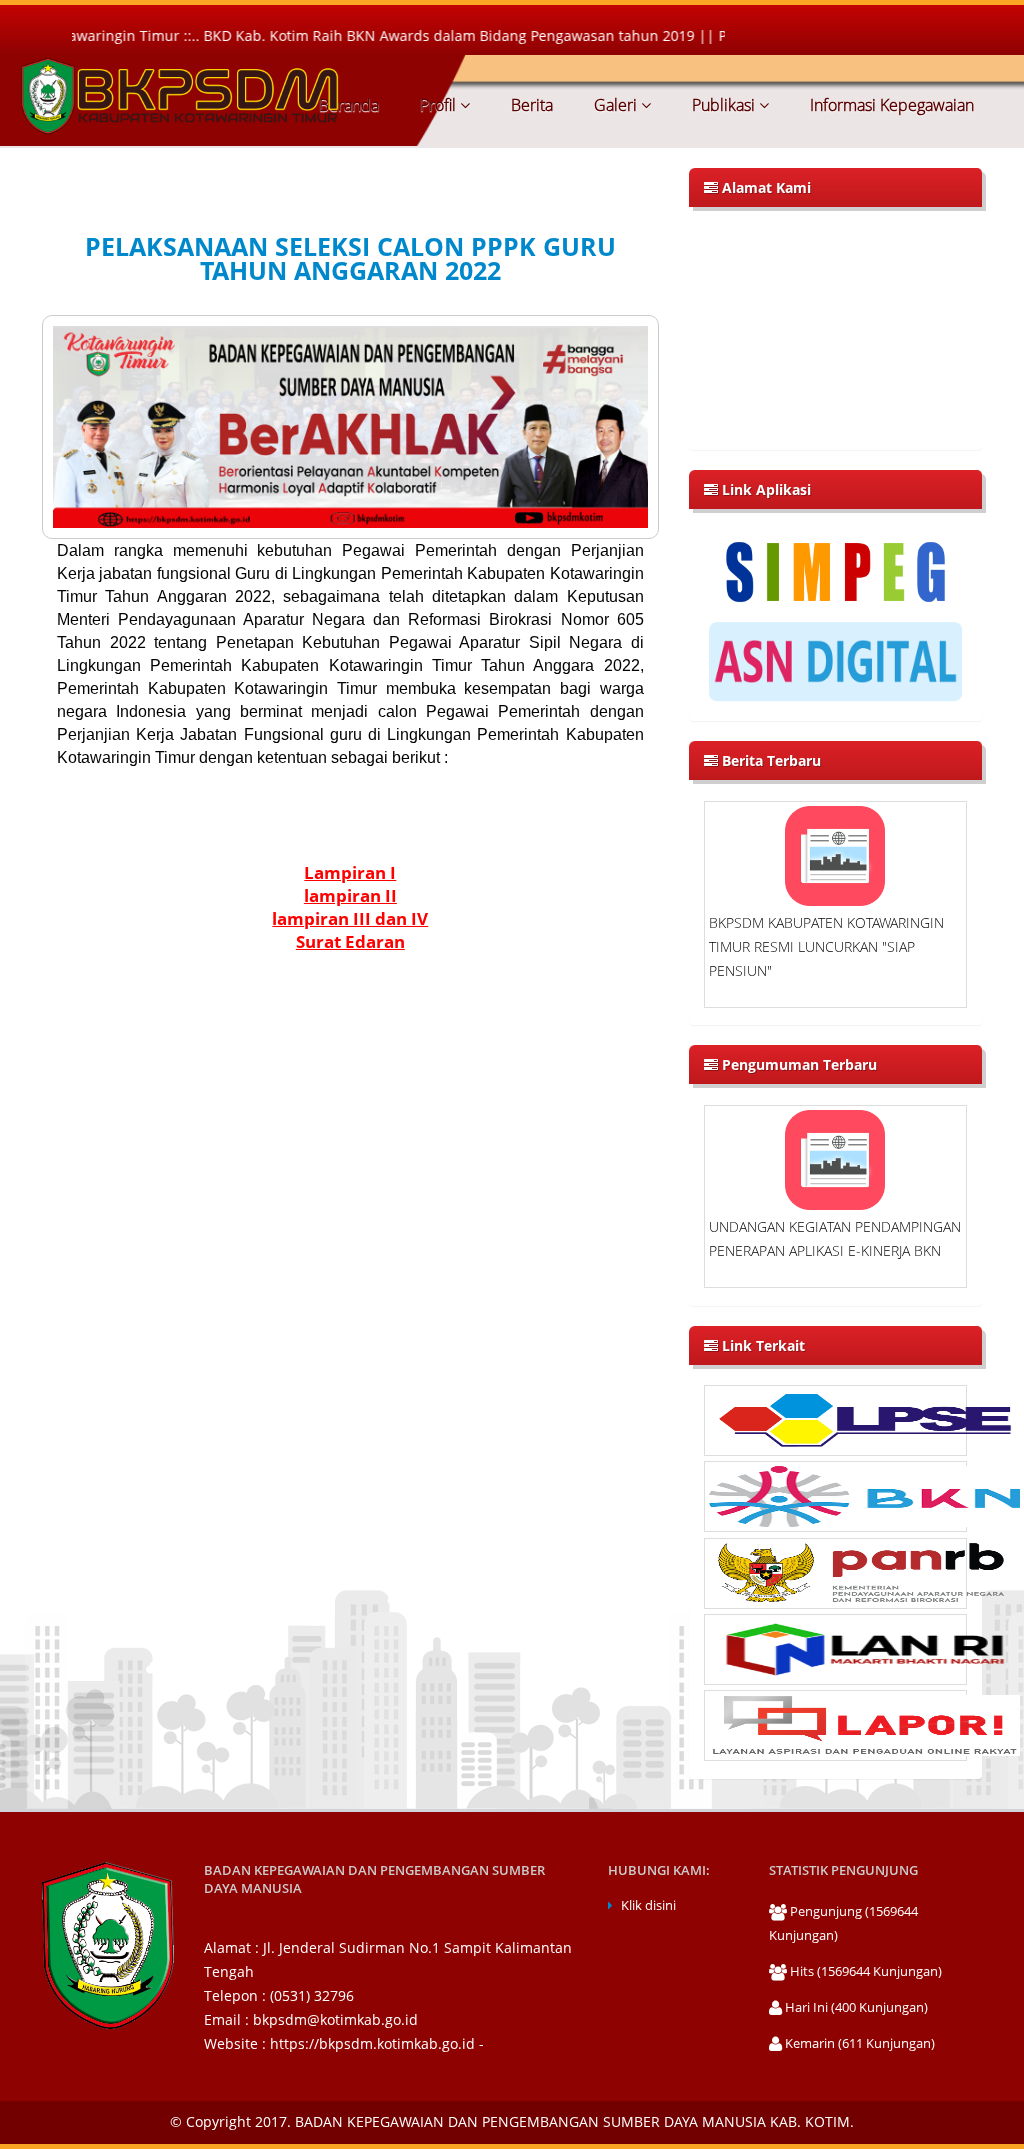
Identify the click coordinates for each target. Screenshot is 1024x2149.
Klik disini (648, 1905)
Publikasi (723, 105)
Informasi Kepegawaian (890, 105)
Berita (530, 105)
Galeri (615, 105)
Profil (438, 105)
